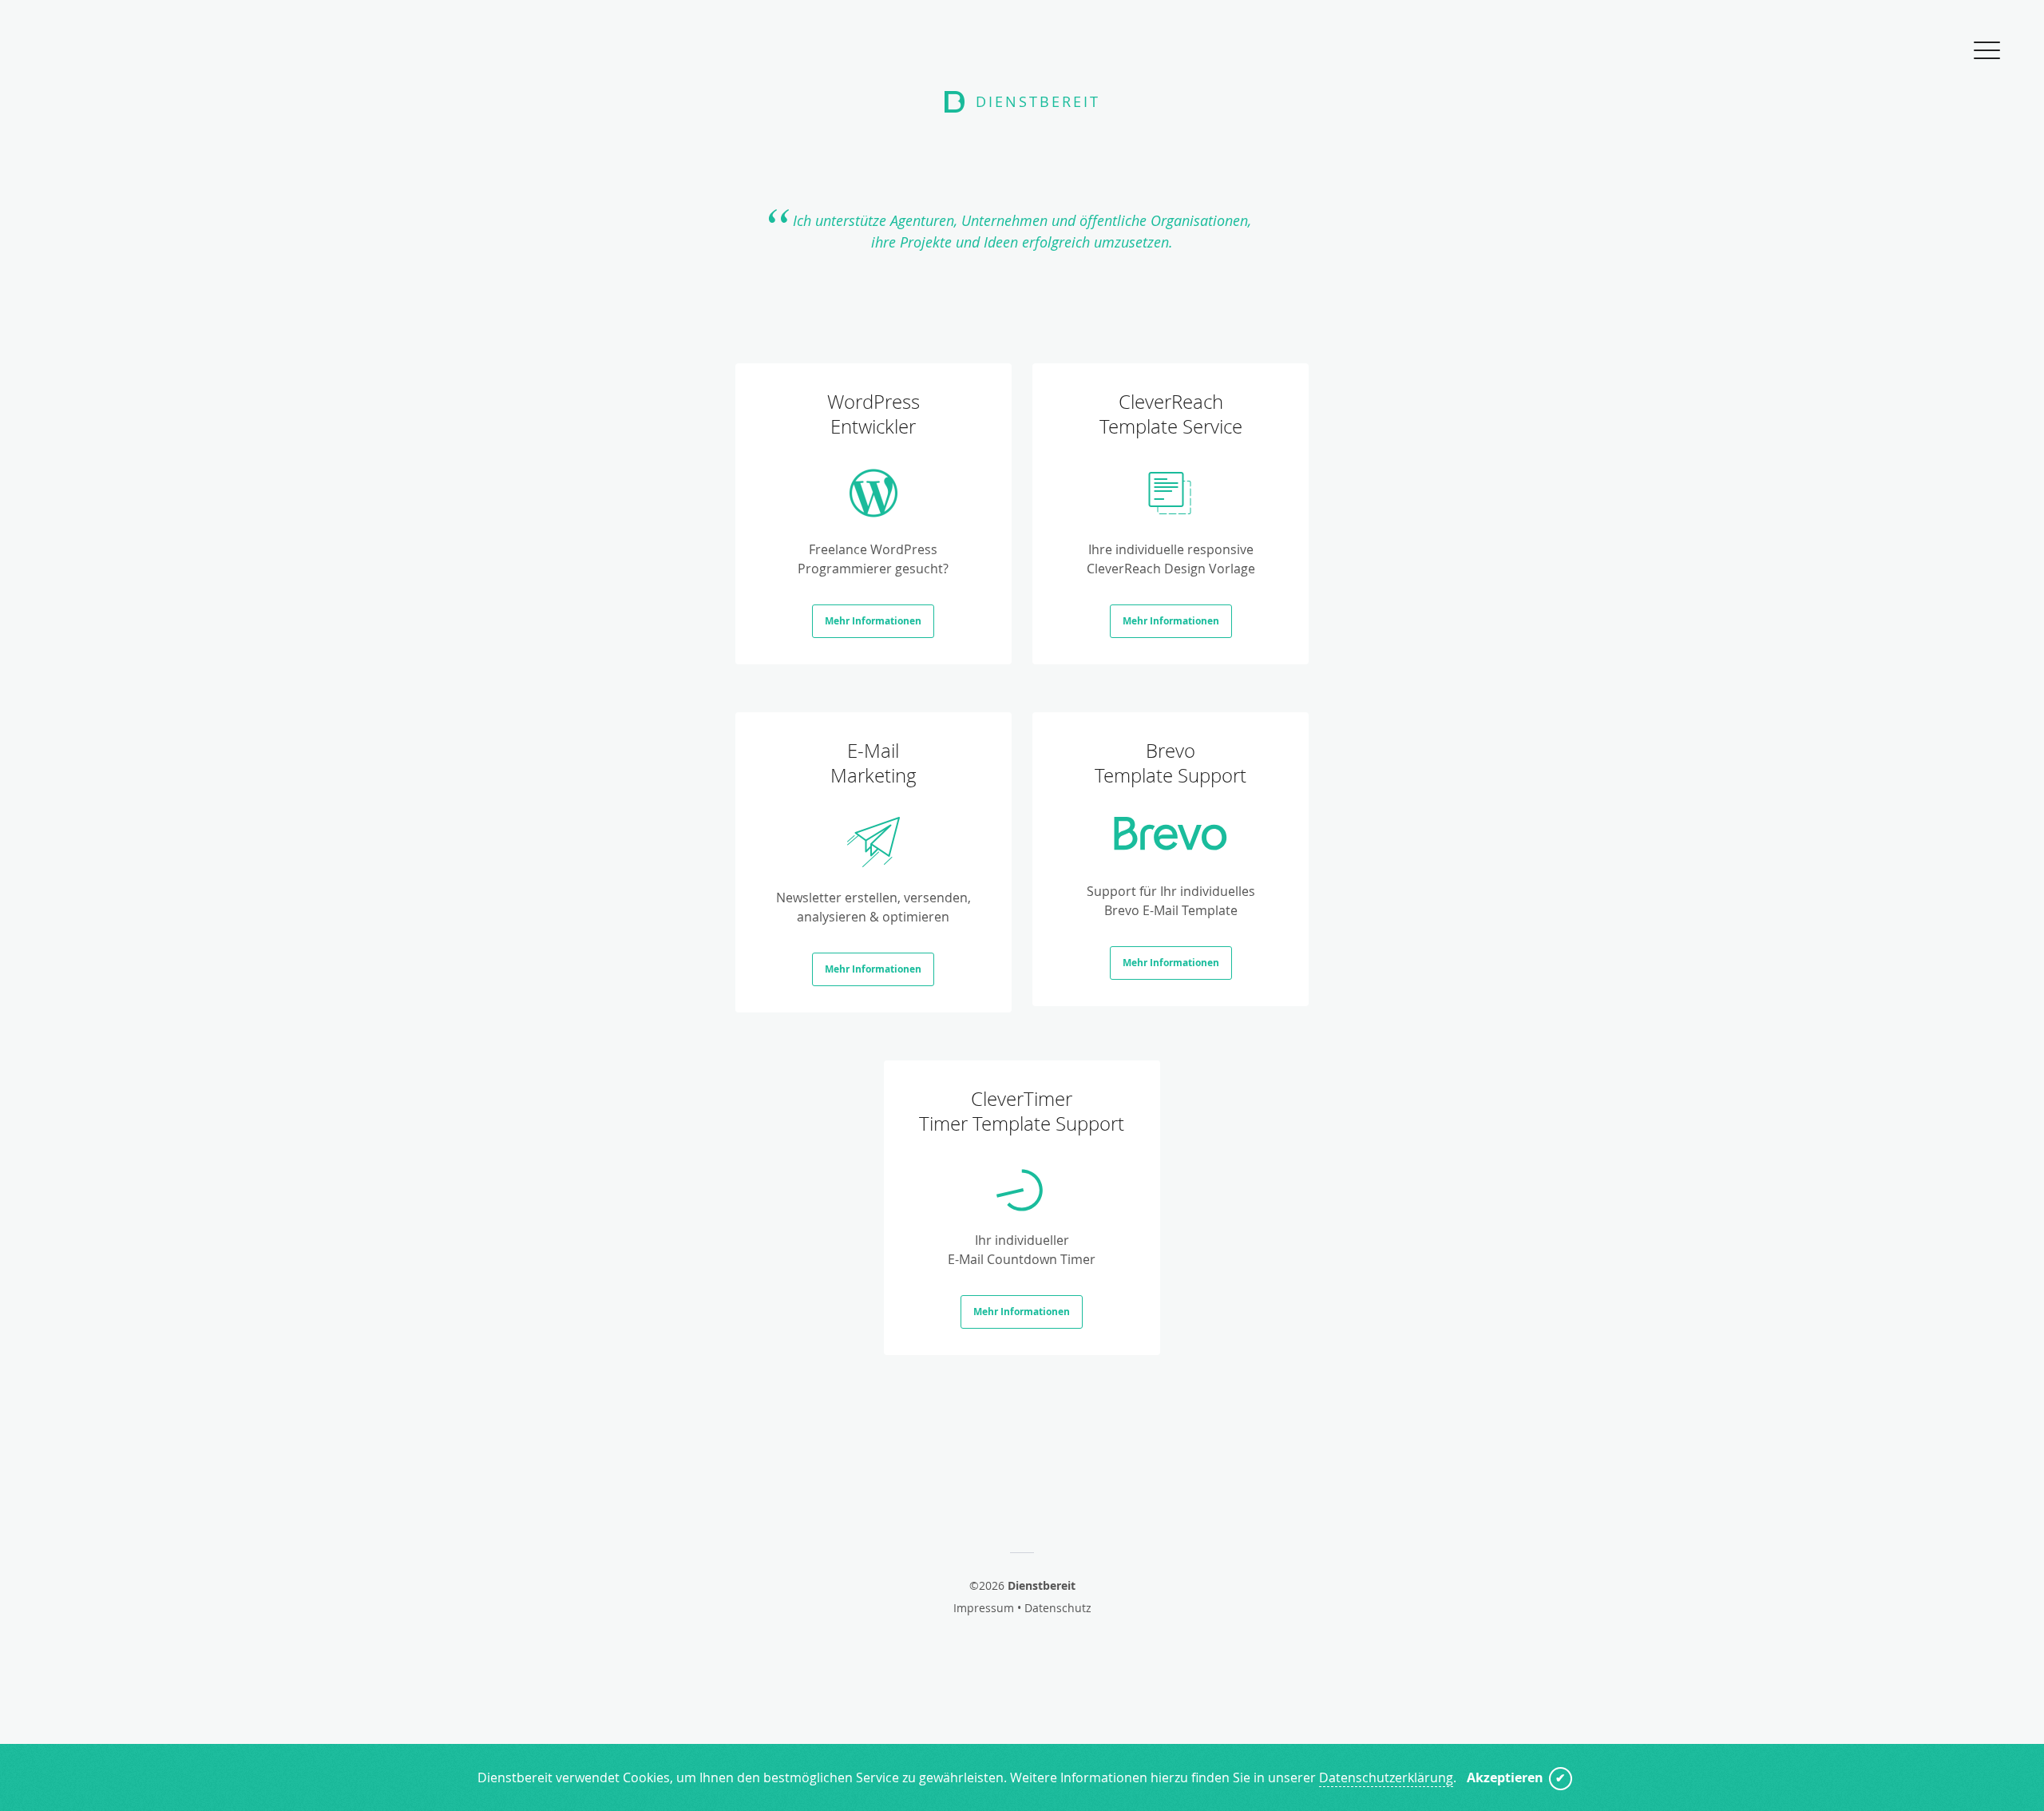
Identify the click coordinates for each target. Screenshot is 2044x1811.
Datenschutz (1058, 1608)
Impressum (984, 1608)
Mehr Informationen (873, 621)
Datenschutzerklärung (1386, 1777)
